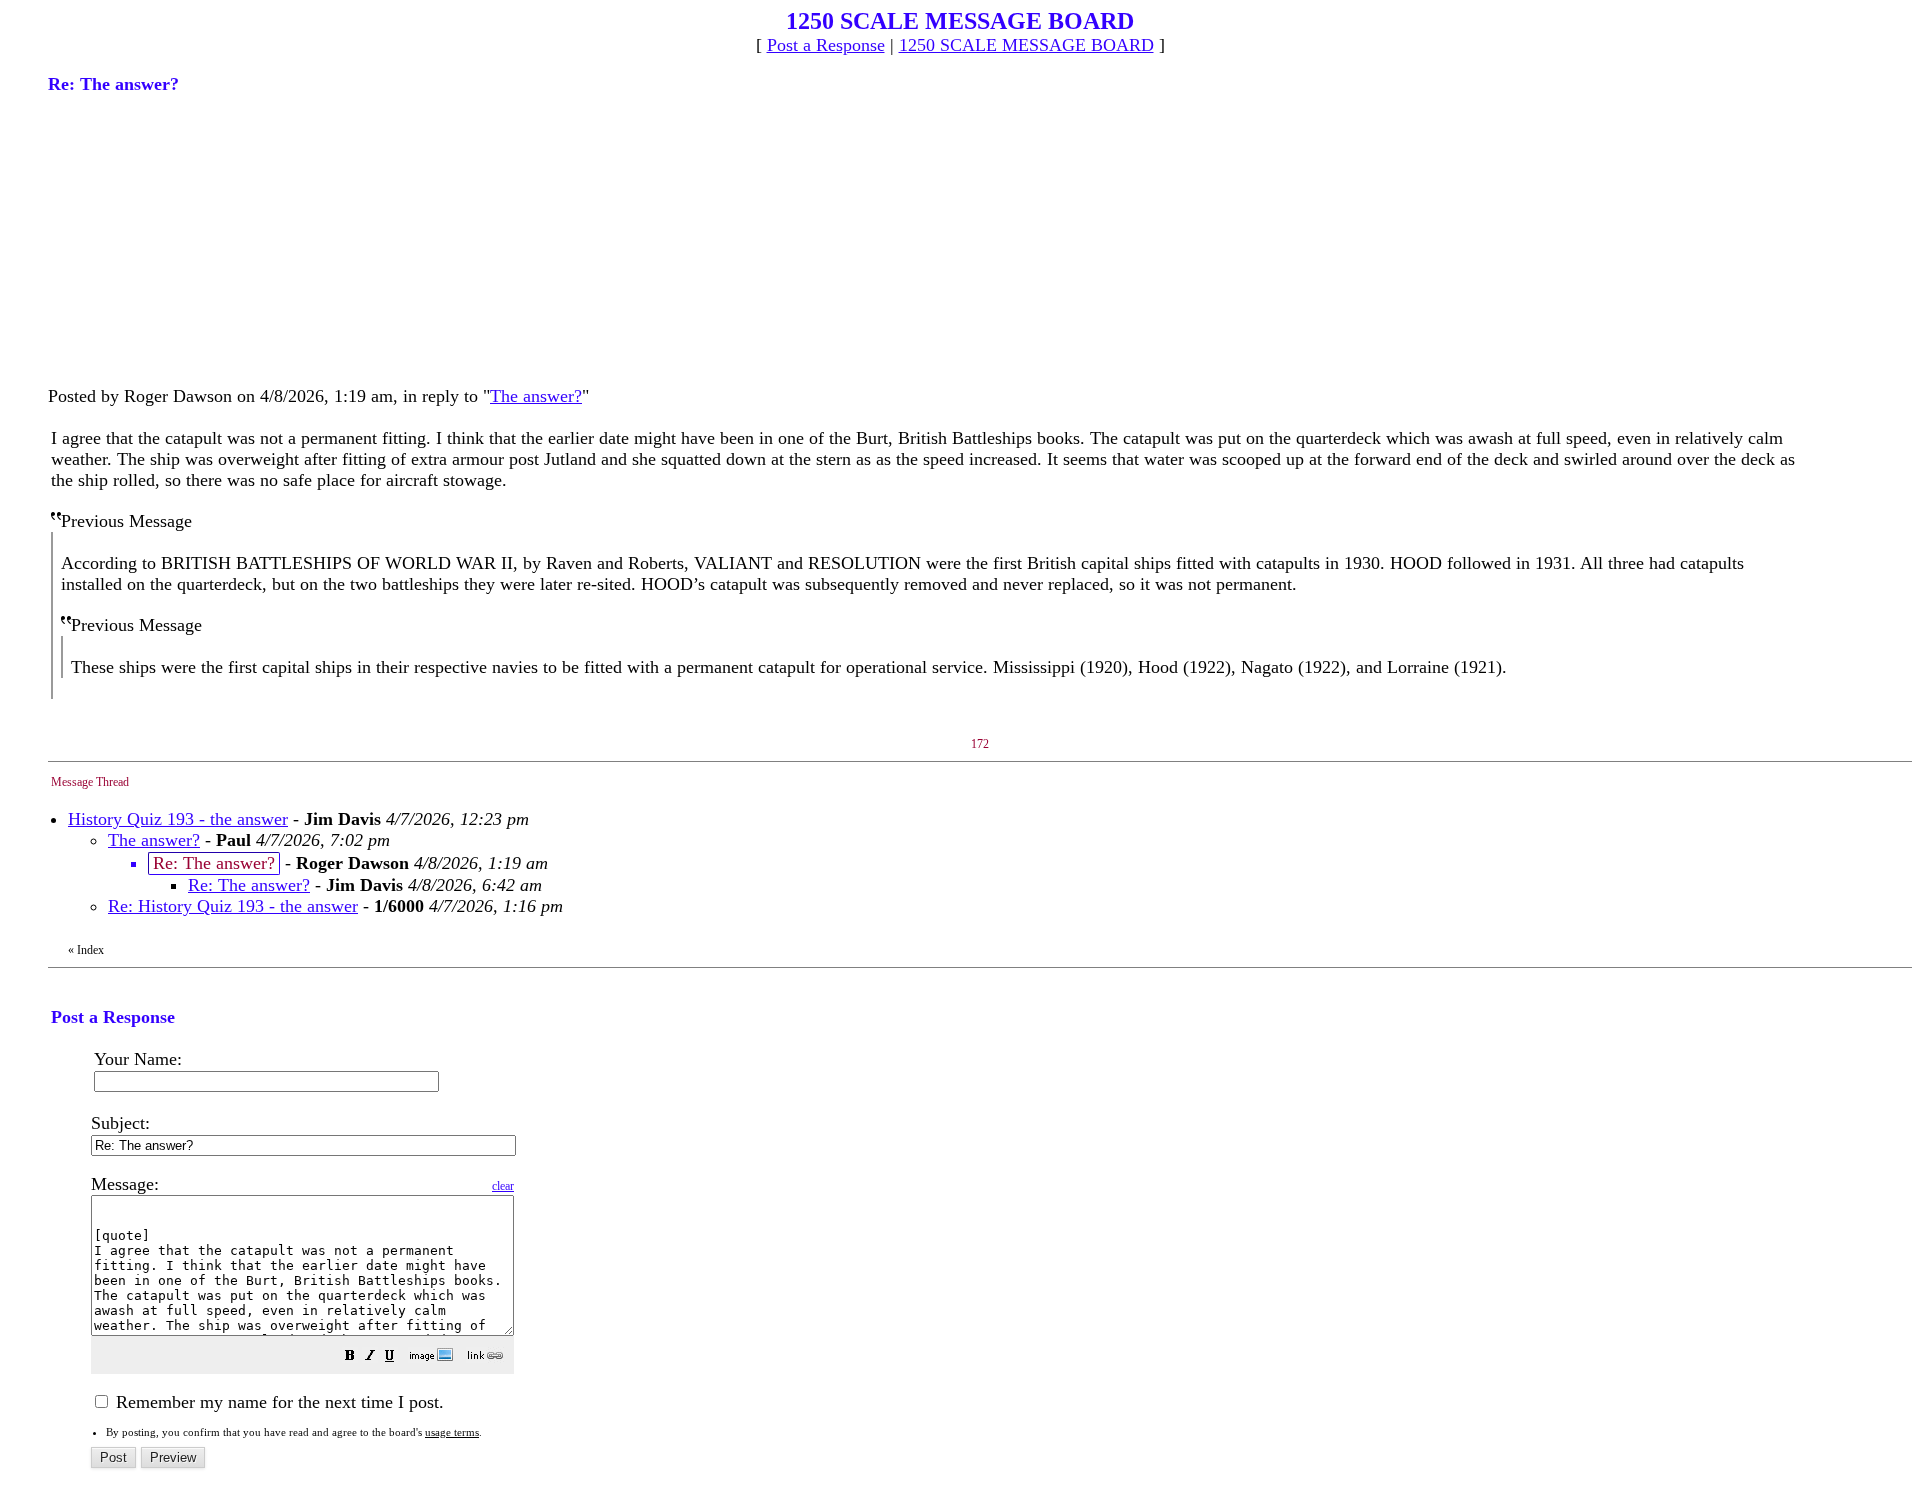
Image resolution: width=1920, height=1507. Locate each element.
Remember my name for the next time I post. (277, 1402)
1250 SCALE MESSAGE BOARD (1026, 45)
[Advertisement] (198, 238)
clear (503, 1186)
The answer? (536, 396)
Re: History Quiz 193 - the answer (233, 906)
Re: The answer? (249, 885)
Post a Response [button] (826, 45)
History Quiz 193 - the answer (178, 819)
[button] (350, 1357)
